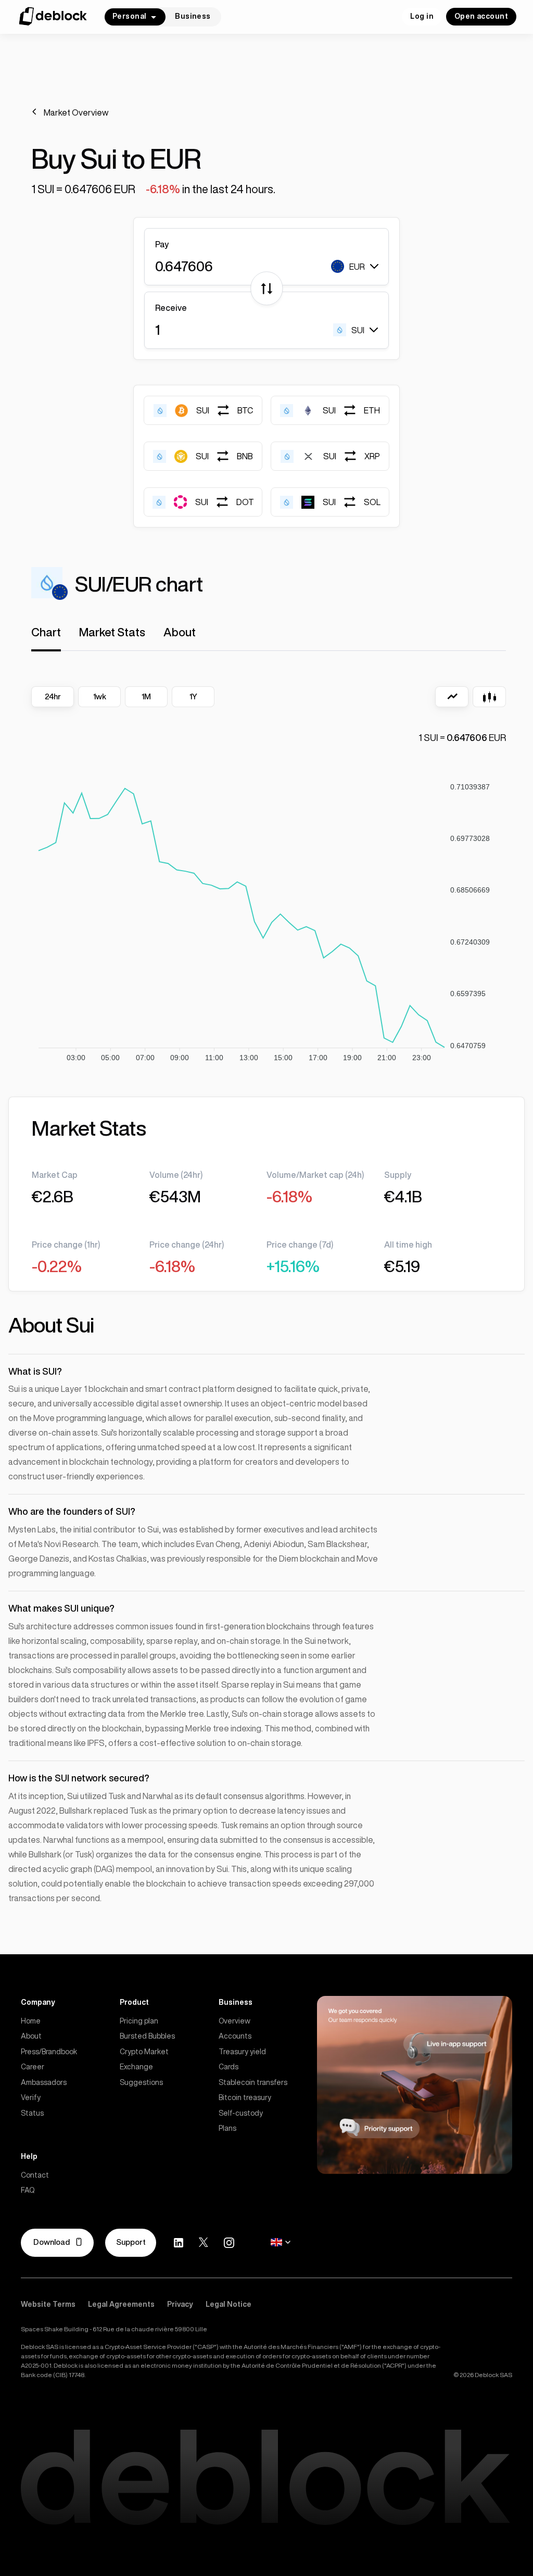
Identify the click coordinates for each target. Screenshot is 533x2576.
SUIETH (351, 410)
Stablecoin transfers (253, 2082)
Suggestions (141, 2082)
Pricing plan (139, 2021)
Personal (129, 16)
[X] (204, 2242)
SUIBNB (224, 456)
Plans (227, 2128)
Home (31, 2021)
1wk (100, 696)
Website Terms (48, 2304)
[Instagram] (229, 2243)
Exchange (136, 2067)
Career (33, 2067)
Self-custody (241, 2113)
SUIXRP (352, 456)
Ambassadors (44, 2082)
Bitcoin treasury (245, 2097)
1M (146, 696)
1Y (193, 696)
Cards (229, 2067)
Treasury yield (242, 2052)
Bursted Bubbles (147, 2036)
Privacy (180, 2304)
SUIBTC (225, 410)
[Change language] (281, 2242)
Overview (234, 2021)
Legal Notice (229, 2304)
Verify (31, 2097)
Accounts (235, 2036)
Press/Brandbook (49, 2052)
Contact (35, 2175)
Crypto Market (144, 2052)
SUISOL (352, 502)
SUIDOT (225, 502)
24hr (53, 696)
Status (32, 2113)
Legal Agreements (121, 2304)
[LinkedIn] (179, 2243)
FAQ (28, 2190)
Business (193, 16)
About (31, 2036)
